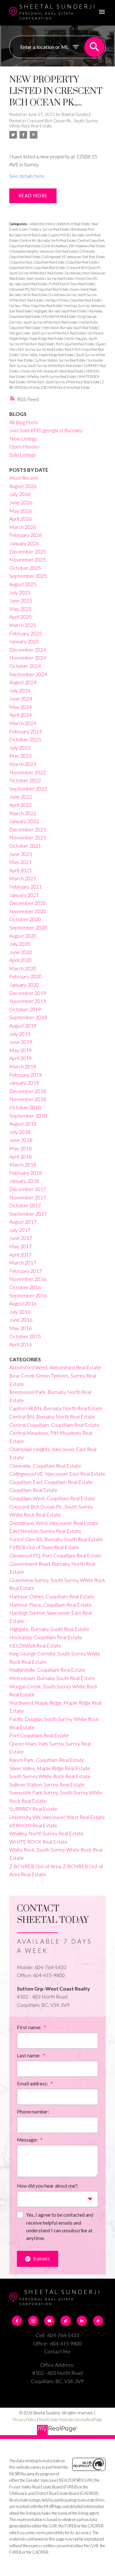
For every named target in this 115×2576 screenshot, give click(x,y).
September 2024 (28, 674)
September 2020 (28, 927)
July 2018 (20, 1132)
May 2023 (20, 756)
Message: (28, 2140)
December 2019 (28, 993)
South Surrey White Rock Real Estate (50, 1776)
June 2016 (21, 1320)
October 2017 (25, 1205)
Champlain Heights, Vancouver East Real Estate (45, 251)
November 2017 (28, 1197)
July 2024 (20, 690)
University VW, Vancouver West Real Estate (52, 371)
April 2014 (20, 1344)
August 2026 (23, 486)
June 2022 (21, 796)
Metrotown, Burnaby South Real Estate (71, 328)
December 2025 (28, 551)
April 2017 (20, 1254)
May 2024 (20, 707)
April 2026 (20, 519)
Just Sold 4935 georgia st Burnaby (46, 430)
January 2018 (24, 1181)
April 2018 (20, 1156)
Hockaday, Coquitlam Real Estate (46, 1637)
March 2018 (23, 1164)
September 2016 (28, 1295)
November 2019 (28, 1001)
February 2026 (26, 535)
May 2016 (20, 1328)
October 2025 (25, 568)
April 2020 (20, 960)
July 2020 (20, 944)
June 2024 (21, 698)
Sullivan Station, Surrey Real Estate (61, 360)
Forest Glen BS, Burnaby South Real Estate (56, 1539)
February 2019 (26, 1075)
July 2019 (20, 1034)
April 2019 (20, 1058)
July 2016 (20, 1312)
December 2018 (28, 1091)
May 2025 (20, 609)
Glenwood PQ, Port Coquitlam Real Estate (39, 289)
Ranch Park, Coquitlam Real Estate (47, 1760)
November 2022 (28, 772)
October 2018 (25, 1107)
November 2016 (28, 1279)
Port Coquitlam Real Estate (75, 344)
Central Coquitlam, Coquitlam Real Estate (54, 1425)
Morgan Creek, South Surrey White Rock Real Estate (48, 333)
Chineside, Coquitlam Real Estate (45, 1466)
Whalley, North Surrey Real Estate (52, 376)
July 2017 (20, 1230)
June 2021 (21, 854)
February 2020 (26, 976)
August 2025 (23, 584)
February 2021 (26, 887)
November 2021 (28, 837)
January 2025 (24, 641)
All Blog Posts (24, 422)
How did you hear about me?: (48, 2186)
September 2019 (28, 1017)
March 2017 (23, 1262)
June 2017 (21, 1238)
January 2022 (24, 821)
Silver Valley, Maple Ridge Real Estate (47, 355)
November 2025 (28, 559)
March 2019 (23, 1066)
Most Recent (24, 478)
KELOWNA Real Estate (59, 316)
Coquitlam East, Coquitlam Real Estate (38, 262)
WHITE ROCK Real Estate (38, 1842)
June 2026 (21, 502)
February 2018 (26, 1173)
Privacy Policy (24, 2419)
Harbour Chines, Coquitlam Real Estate (73, 300)
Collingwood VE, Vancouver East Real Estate (74, 257)
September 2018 (28, 1116)
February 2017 (26, 1271)
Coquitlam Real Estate (83, 262)
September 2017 (28, 1214)
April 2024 (20, 715)
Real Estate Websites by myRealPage (70, 2419)
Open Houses (24, 446)
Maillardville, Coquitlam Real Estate (47, 1670)
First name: (30, 2027)
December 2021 (28, 829)
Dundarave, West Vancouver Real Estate (54, 1523)
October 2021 (25, 846)
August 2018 (23, 1124)
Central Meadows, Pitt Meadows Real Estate (74, 246)
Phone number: (33, 2112)
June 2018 (21, 1140)
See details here (27, 176)
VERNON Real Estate (33, 1825)
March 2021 (23, 878)
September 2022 (28, 788)
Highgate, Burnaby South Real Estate (60, 311)
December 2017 (28, 1189)
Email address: (33, 2083)
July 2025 (20, 592)
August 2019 (23, 1025)
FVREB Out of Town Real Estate (72, 284)
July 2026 (20, 494)
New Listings (23, 438)
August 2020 (23, 936)
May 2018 (20, 1148)
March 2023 (23, 764)
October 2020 (25, 919)
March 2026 (23, 527)
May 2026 (20, 511)
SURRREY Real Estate (33, 1809)
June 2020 (21, 952)
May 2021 (20, 862)
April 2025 (20, 617)
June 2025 (21, 600)
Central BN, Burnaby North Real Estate (48, 240)
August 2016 (23, 1303)
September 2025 (28, 576)
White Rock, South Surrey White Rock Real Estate (64, 382)
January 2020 (24, 985)
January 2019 (24, 1083)
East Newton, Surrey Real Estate (50, 278)
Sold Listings (23, 455)
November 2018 (28, 1099)
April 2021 (20, 870)
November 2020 (28, 911)
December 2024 (28, 650)
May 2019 (20, 1050)
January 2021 (24, 895)
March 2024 (23, 723)
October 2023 (25, 739)
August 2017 (23, 1222)
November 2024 (28, 657)
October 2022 (25, 780)
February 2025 (26, 633)
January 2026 (24, 543)
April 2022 (20, 805)
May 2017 (20, 1246)
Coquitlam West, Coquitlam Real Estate (37, 268)
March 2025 (23, 625)
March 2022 (23, 813)
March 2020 (23, 968)
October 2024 (25, 666)
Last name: (29, 2055)
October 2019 (25, 1009)
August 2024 (23, 682)
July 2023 (20, 748)
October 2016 (25, 1287)
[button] (17, 2321)
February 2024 (26, 731)
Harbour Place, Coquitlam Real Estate (36, 306)
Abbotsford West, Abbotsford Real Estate (60, 224)
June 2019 (21, 1042)
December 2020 (28, 903)
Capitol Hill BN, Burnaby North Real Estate (56, 1408)
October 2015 (25, 1336)
